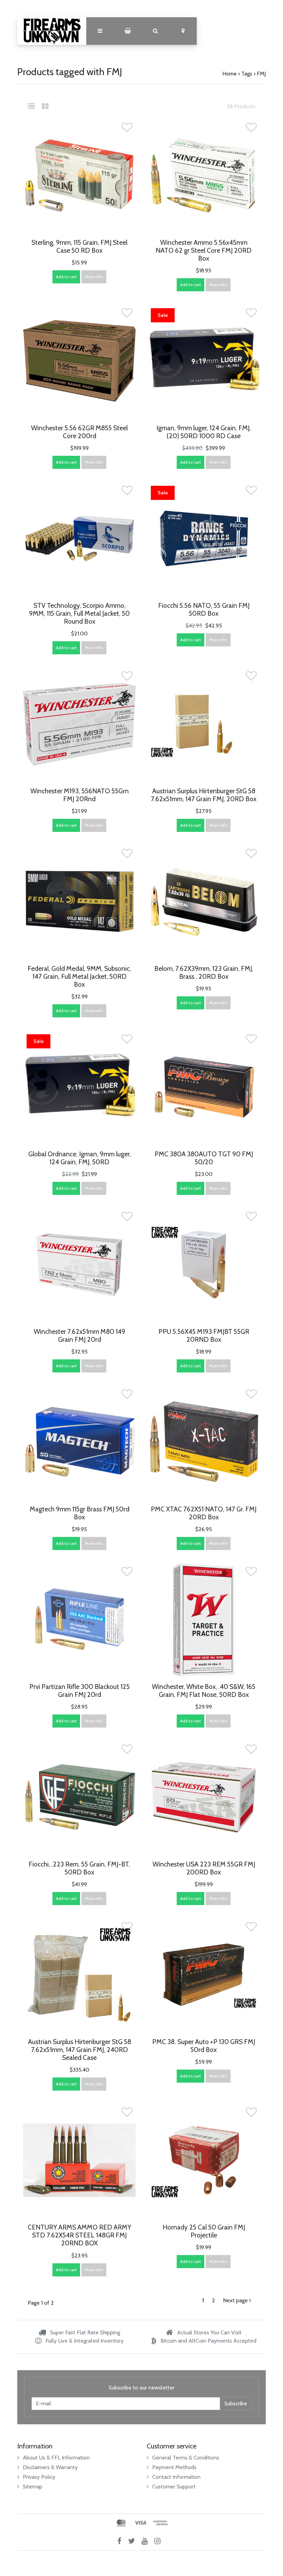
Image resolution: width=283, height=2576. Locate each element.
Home (230, 74)
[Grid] (45, 106)
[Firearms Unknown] (52, 31)
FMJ (261, 74)
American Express (160, 2523)
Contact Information (176, 2477)
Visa (140, 2523)
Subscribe (236, 2403)
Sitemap (33, 2487)
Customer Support (174, 2487)
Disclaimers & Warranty (50, 2467)
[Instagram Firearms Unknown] (160, 2541)
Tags (247, 74)
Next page (236, 2300)
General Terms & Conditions (186, 2458)
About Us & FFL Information (56, 2458)
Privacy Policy (39, 2477)
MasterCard (121, 2523)
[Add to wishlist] (127, 129)
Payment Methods (174, 2467)
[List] (34, 106)
